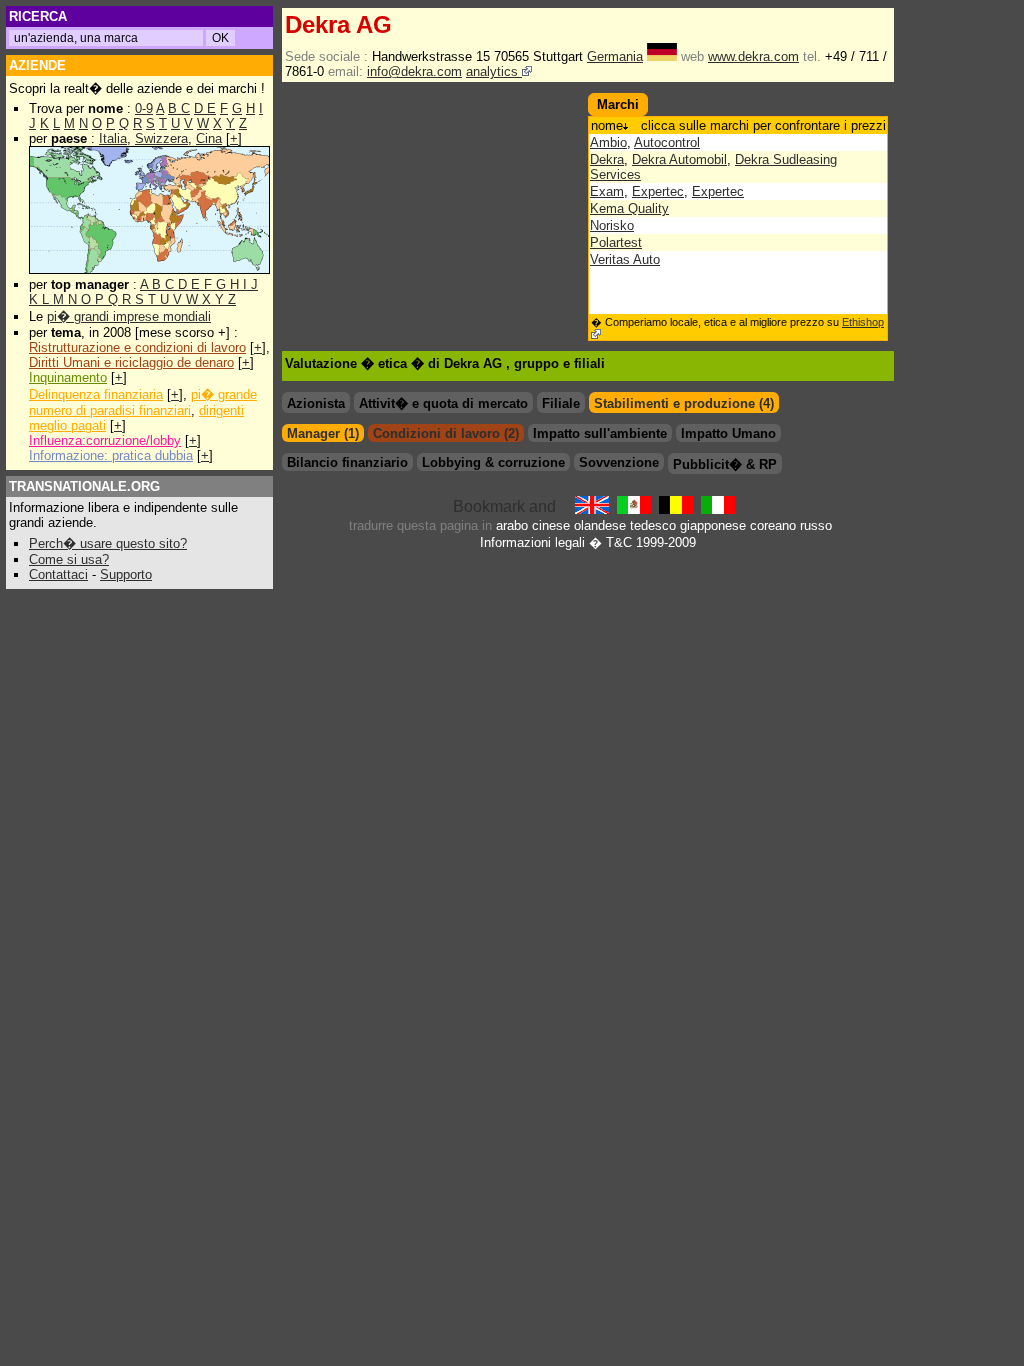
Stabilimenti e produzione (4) (684, 403)
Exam (607, 191)
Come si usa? (69, 559)
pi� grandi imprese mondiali (129, 316)
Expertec (658, 191)
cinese (551, 525)
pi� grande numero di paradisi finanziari (143, 402)
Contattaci (58, 574)
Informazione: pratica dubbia (111, 455)
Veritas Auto (625, 259)
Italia (113, 138)
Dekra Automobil (679, 159)
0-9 (144, 108)
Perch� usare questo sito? (108, 543)
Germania (615, 56)
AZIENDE (37, 65)
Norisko (612, 225)
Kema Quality (629, 208)
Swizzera (161, 138)
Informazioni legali (532, 542)
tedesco (653, 525)
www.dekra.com (753, 56)
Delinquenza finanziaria (96, 394)
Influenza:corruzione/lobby (105, 440)
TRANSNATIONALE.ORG (84, 486)
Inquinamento (68, 377)
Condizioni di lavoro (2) (446, 433)
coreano (773, 525)
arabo (512, 525)
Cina (209, 138)
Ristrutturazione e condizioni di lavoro (137, 347)
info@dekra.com (414, 71)
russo (816, 525)
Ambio (608, 142)
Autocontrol (667, 142)
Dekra (607, 159)
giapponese (713, 525)
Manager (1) (323, 433)
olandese (600, 525)
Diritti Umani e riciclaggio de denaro (131, 362)
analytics (494, 71)
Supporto (126, 574)
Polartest (616, 242)
